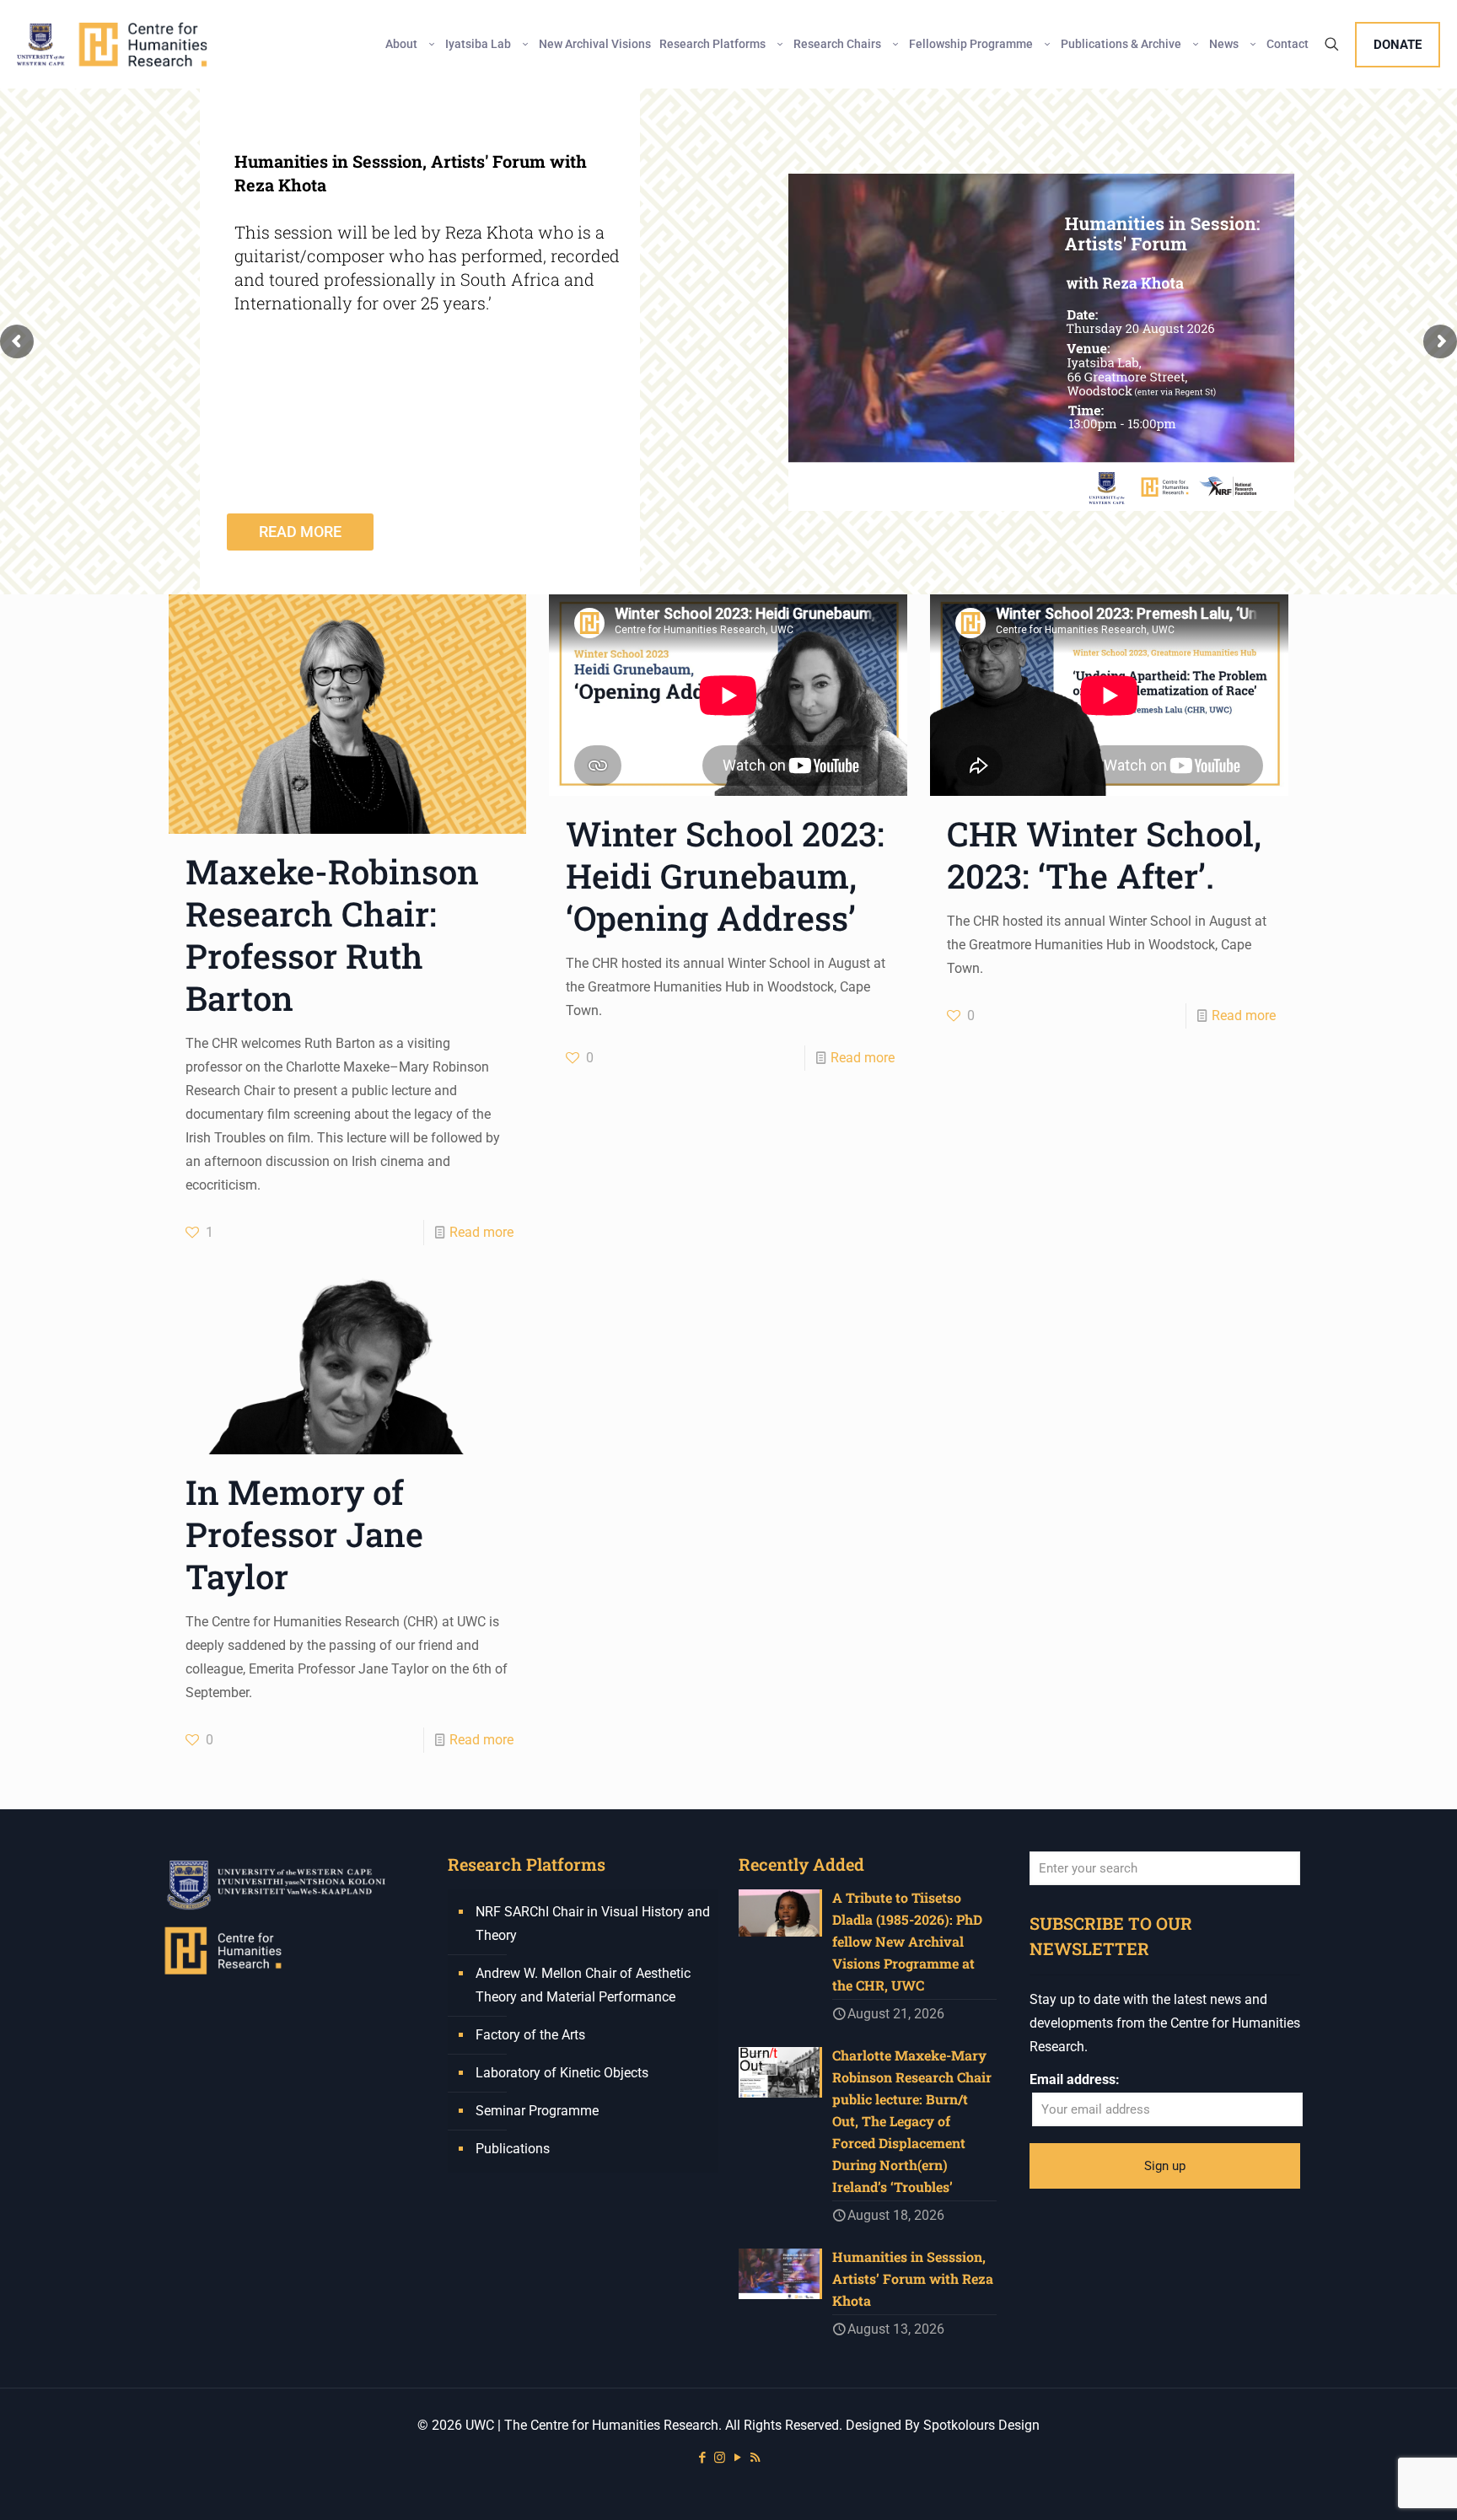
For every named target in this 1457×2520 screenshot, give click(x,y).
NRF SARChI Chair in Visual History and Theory (593, 1924)
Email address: (1075, 2079)
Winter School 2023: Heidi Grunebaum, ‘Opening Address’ (725, 876)
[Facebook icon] (702, 2458)
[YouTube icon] (737, 2458)
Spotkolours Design (981, 2425)
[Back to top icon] (1376, 2485)
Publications (513, 2149)
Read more (481, 1232)
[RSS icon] (755, 2458)
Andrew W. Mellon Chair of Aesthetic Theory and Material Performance (583, 1985)
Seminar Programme (537, 2111)
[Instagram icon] (720, 2458)
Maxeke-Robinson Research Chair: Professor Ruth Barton (332, 935)
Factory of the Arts (530, 2035)
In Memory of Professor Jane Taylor (304, 1534)
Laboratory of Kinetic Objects (562, 2073)
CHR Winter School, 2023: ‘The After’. (1104, 854)
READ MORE (300, 532)
